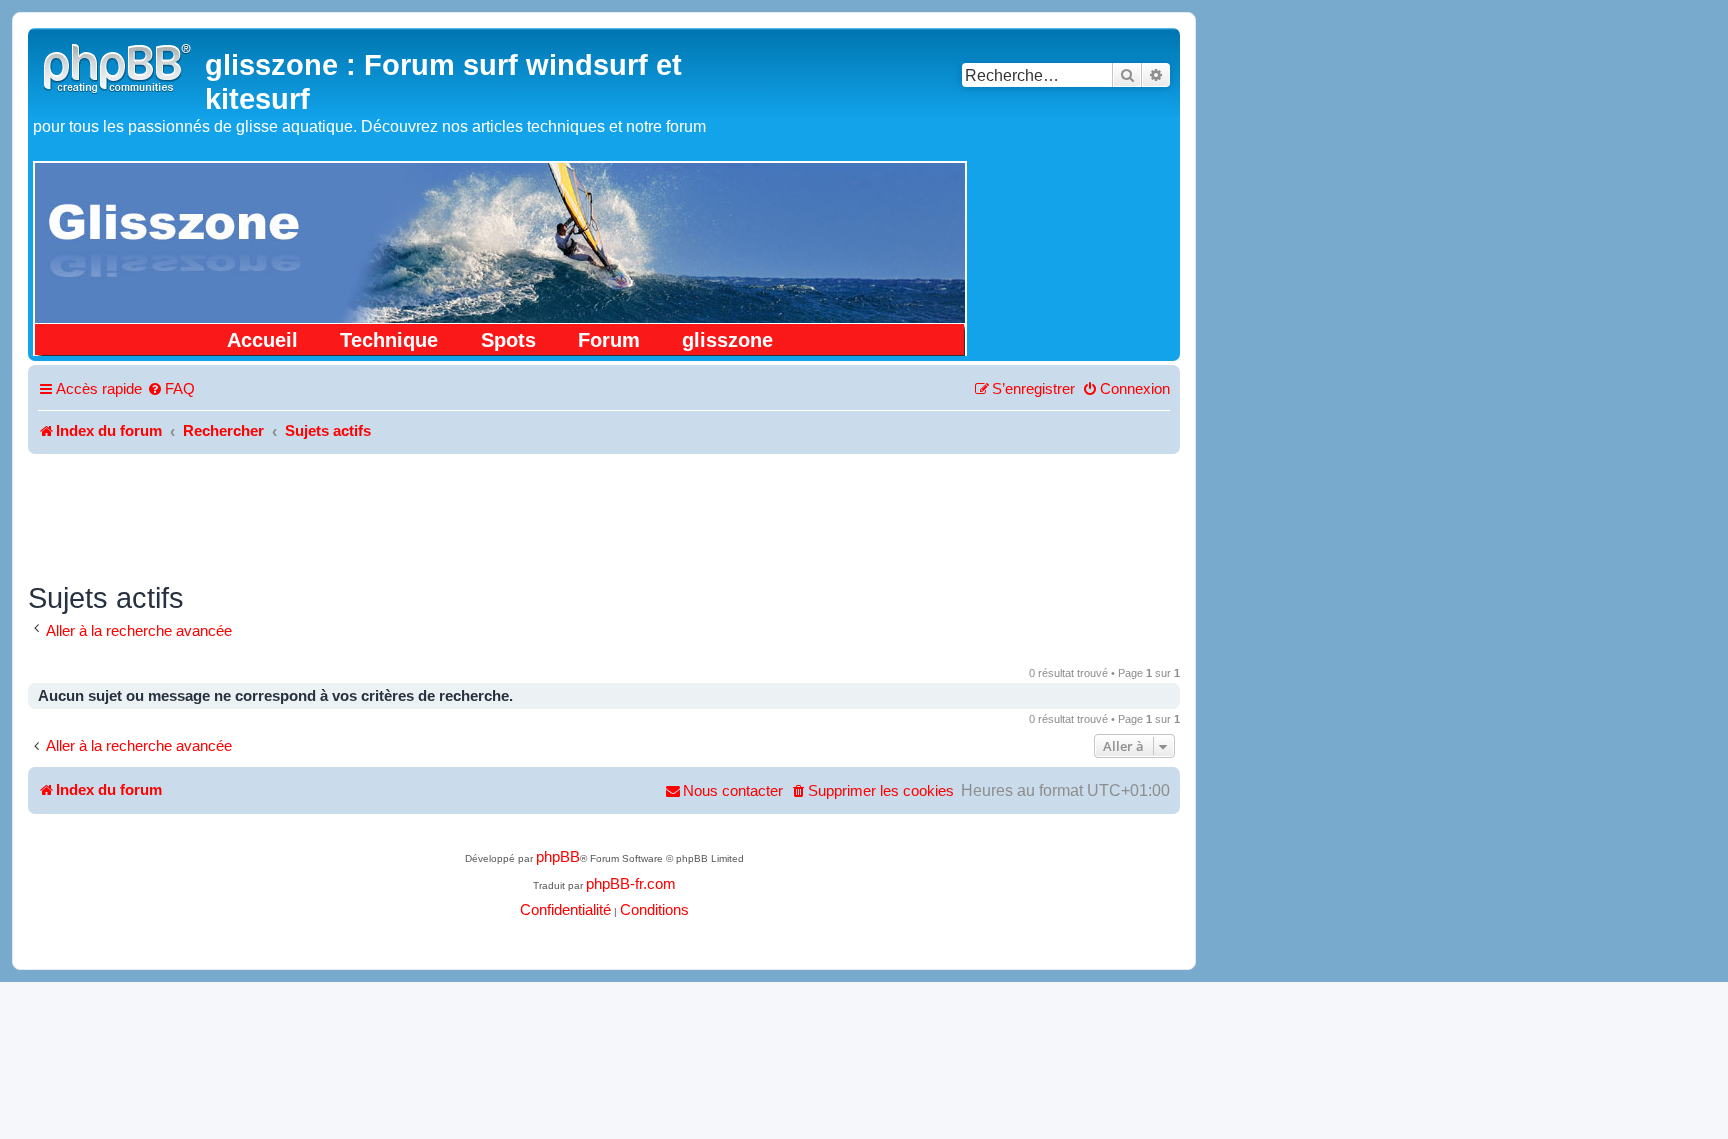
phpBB (558, 857)
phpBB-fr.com (631, 884)
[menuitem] (171, 390)
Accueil (262, 340)
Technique (389, 340)
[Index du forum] (119, 65)
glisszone (727, 340)
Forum (609, 340)
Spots (508, 340)
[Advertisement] (604, 509)
